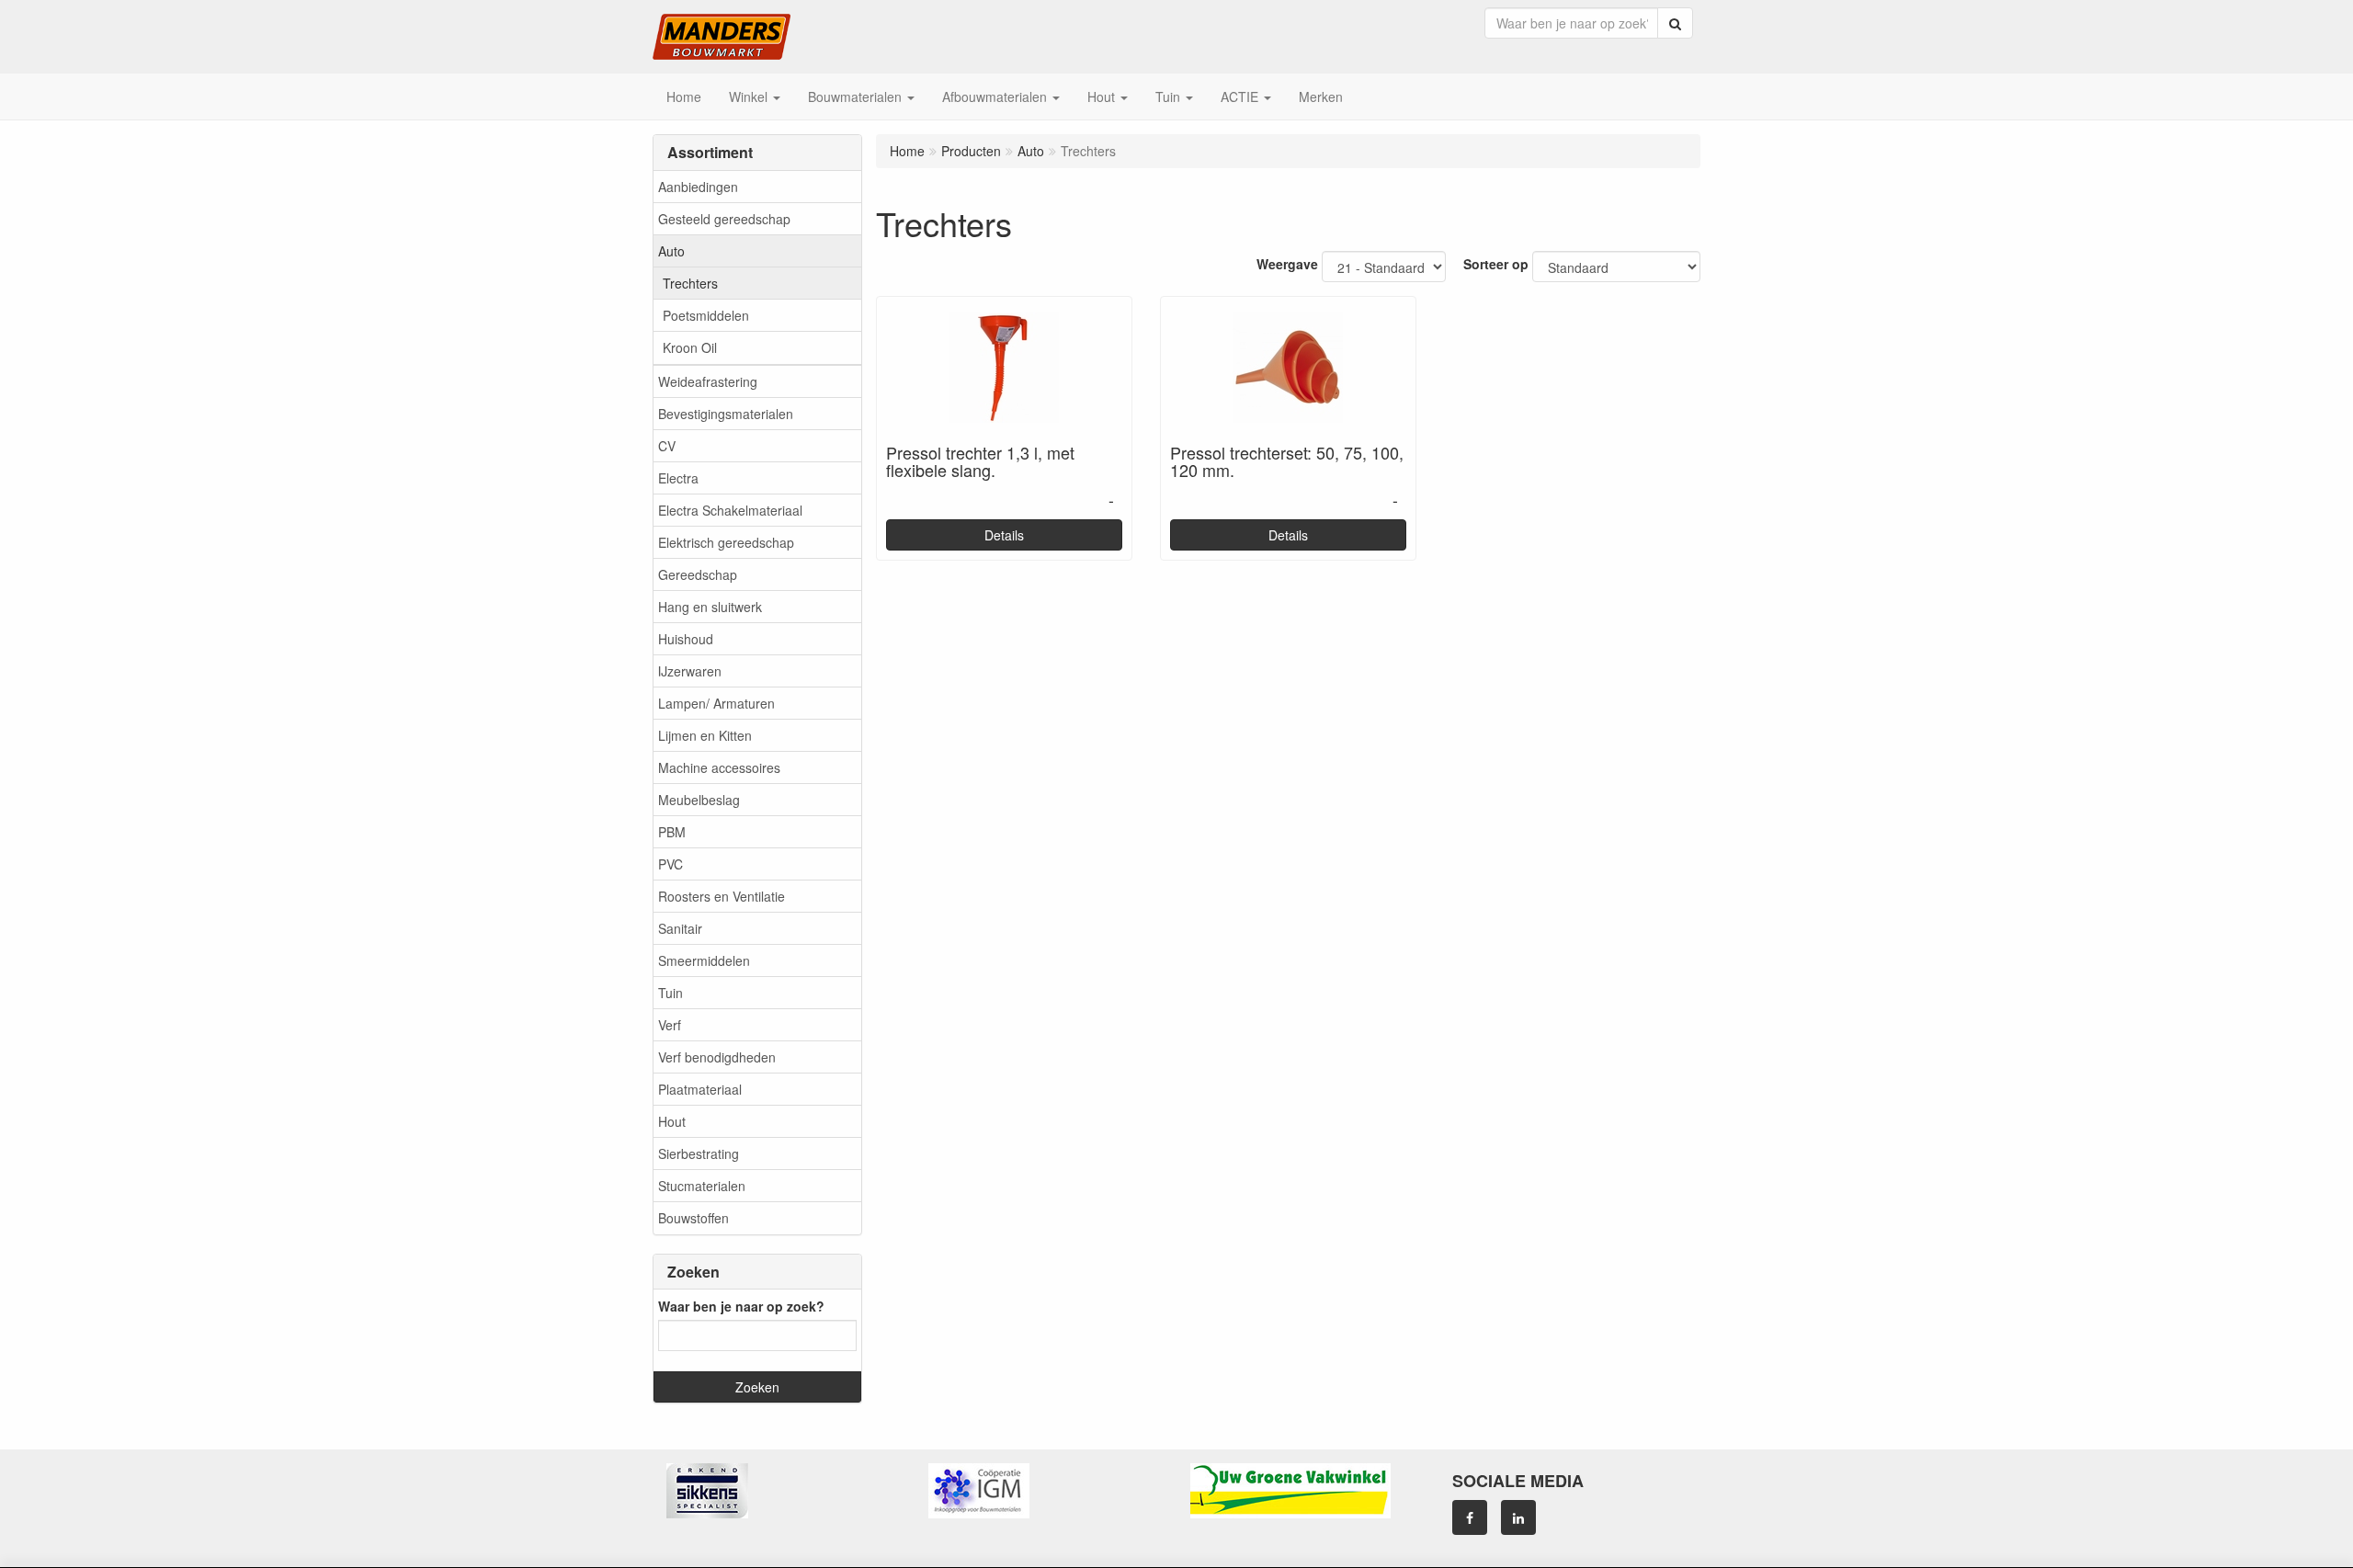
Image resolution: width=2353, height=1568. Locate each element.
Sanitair (680, 928)
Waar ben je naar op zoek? (741, 1306)
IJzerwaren (690, 671)
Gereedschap (698, 574)
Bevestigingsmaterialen (726, 414)
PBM (672, 832)
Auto (671, 251)
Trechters (690, 283)
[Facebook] (1470, 1517)
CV (667, 446)
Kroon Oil (690, 347)
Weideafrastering (708, 381)
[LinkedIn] (1518, 1517)
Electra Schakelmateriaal (730, 510)
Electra (678, 478)
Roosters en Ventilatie (722, 896)
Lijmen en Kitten (705, 735)
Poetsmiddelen (706, 315)
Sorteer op (1496, 264)
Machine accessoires (719, 767)
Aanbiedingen (698, 187)
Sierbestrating (699, 1153)
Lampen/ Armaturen (716, 703)
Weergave (1287, 264)
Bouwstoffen (693, 1218)
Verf (670, 1025)
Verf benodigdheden (717, 1057)
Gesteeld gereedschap (724, 219)
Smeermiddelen (704, 960)
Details (1004, 535)
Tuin (671, 993)
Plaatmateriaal (700, 1089)
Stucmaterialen (702, 1186)
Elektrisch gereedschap (726, 542)
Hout (672, 1121)
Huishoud (686, 639)
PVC (671, 864)
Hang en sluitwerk (710, 607)
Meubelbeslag (699, 800)
